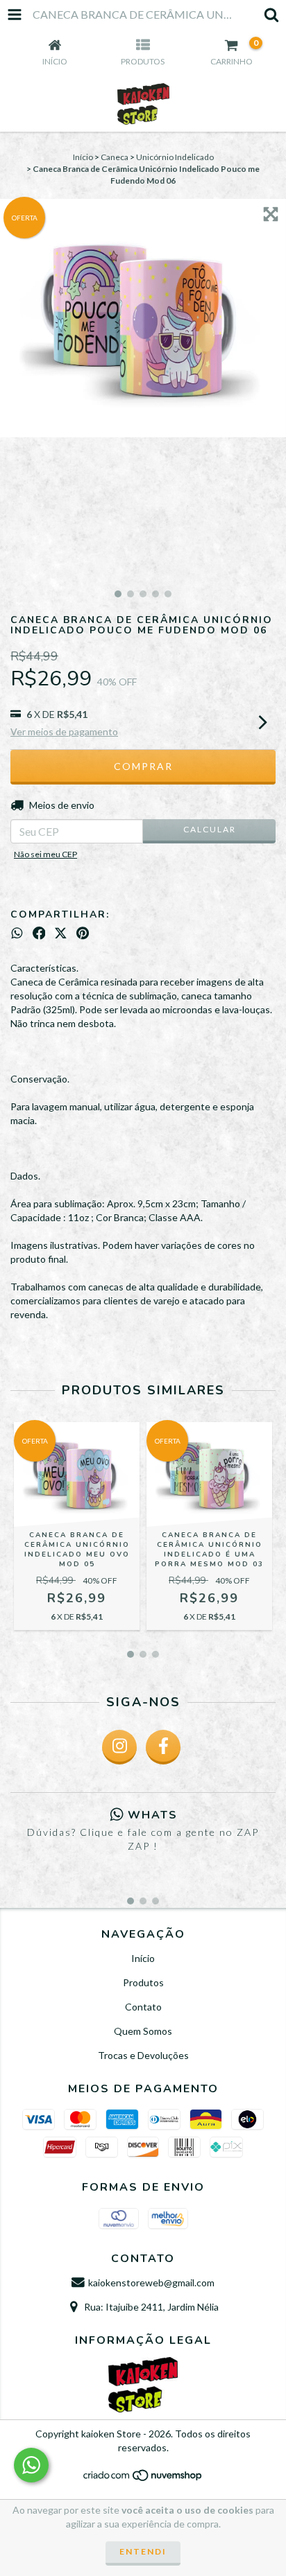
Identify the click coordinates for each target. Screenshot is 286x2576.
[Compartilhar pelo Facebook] (39, 934)
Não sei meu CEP (45, 854)
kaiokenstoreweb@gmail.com (151, 2283)
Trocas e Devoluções (143, 2055)
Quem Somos (143, 2031)
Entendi (143, 2551)
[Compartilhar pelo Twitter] (61, 934)
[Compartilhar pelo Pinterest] (83, 934)
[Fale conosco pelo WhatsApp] (31, 2465)
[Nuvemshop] (143, 2479)
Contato (143, 2007)
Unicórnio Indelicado (175, 157)
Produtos (143, 1982)
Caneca (115, 157)
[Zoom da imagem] (271, 214)
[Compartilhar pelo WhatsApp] (17, 934)
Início (83, 157)
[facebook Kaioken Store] (163, 1747)
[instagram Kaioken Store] (119, 1747)
